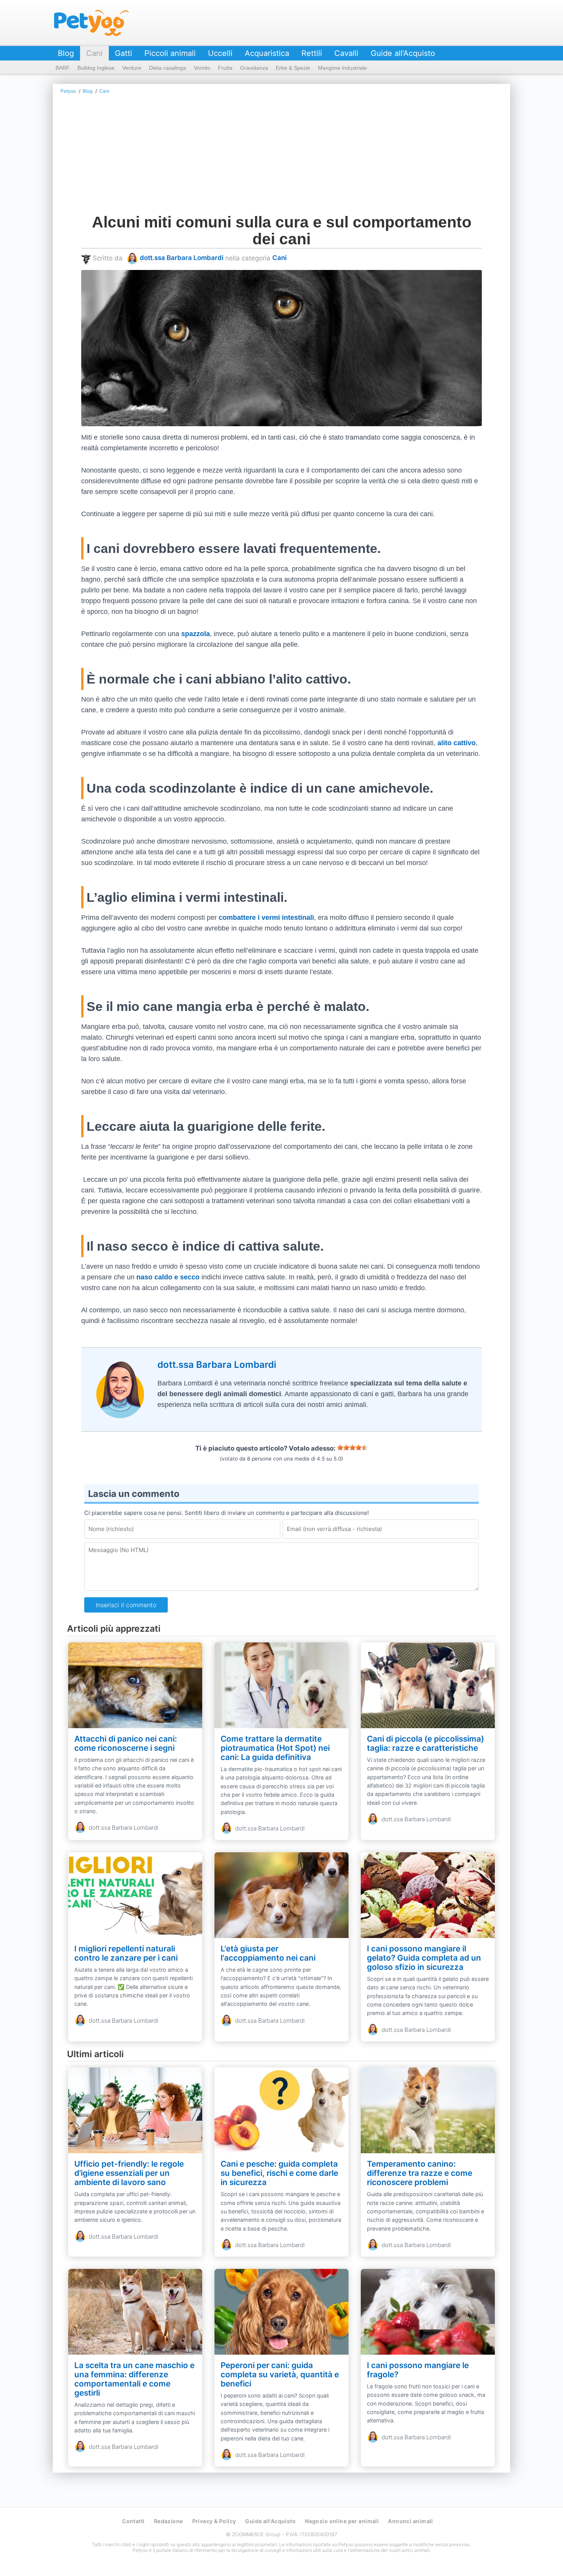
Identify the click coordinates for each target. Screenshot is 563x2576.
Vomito (202, 68)
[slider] (352, 1447)
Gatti (124, 53)
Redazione (169, 2521)
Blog (66, 53)
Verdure (132, 68)
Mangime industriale (342, 68)
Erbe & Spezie (293, 68)
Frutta (225, 68)
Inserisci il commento (126, 1605)
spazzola (196, 634)
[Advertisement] (281, 156)
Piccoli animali (170, 53)
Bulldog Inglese (96, 68)
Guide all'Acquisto (403, 53)
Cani (94, 53)
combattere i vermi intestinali (266, 918)
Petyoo (91, 23)
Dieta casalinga (168, 68)
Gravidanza (254, 68)
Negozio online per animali (342, 2521)
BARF (63, 68)
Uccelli (220, 53)
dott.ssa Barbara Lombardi (182, 258)
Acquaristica (267, 53)
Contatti (133, 2521)
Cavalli (346, 53)
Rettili (312, 53)
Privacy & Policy (214, 2521)
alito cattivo (457, 743)
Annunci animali (410, 2521)
